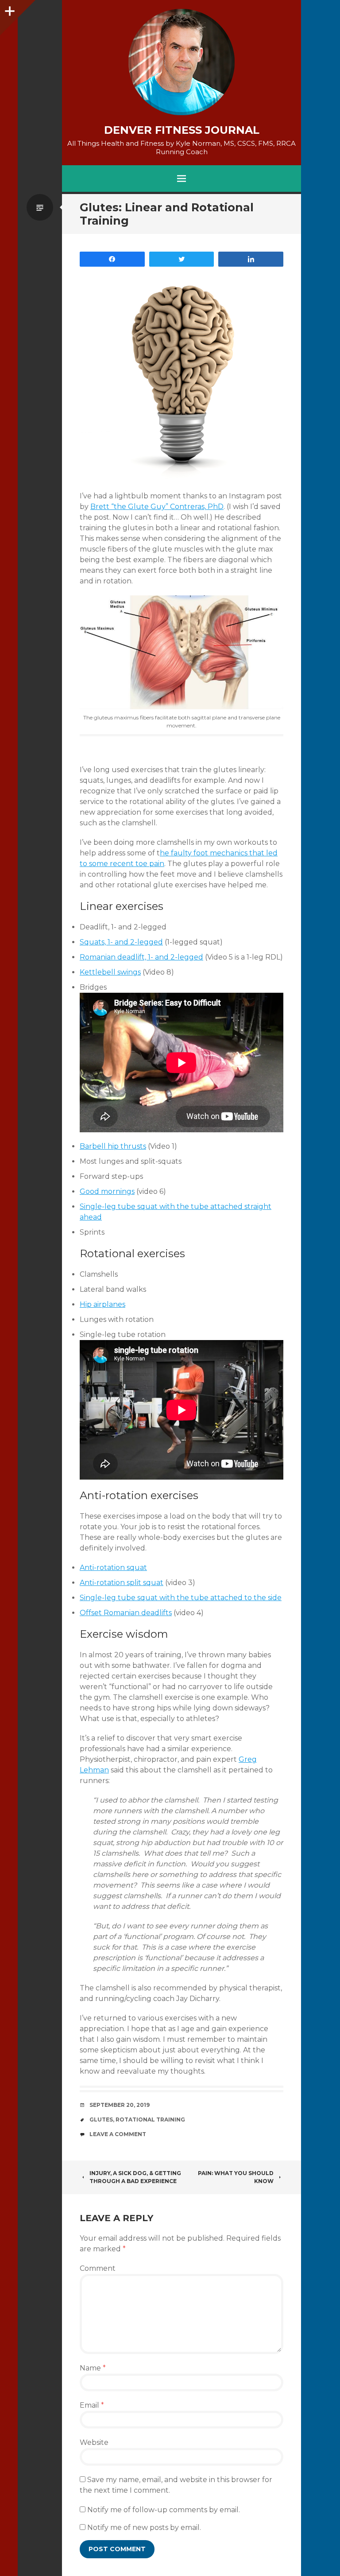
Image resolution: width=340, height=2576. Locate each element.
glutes (101, 2119)
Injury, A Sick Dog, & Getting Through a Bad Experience (135, 2177)
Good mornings (107, 1191)
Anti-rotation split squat (122, 1583)
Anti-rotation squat (113, 1568)
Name (93, 2368)
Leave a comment (118, 2134)
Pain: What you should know (236, 2177)
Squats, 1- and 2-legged (121, 942)
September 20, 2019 (120, 2105)
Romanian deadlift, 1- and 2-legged (141, 957)
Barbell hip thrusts (113, 1146)
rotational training (150, 2119)
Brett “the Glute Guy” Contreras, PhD (157, 507)
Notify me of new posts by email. (144, 2527)
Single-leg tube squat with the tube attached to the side (181, 1598)
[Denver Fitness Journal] (182, 62)
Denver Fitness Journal (182, 130)
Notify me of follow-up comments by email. (164, 2510)
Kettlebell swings (110, 972)
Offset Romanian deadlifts (126, 1613)
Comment (98, 2268)
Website (94, 2442)
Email (92, 2405)
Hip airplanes (102, 1304)
